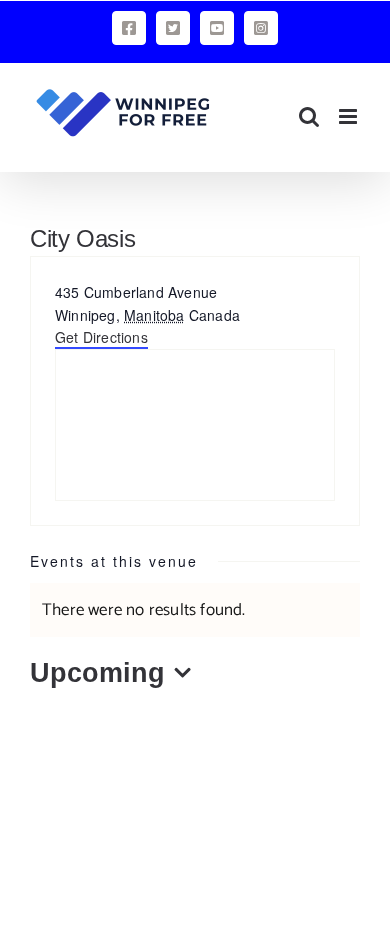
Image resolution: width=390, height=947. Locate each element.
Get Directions (101, 337)
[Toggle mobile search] (309, 116)
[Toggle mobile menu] (349, 116)
